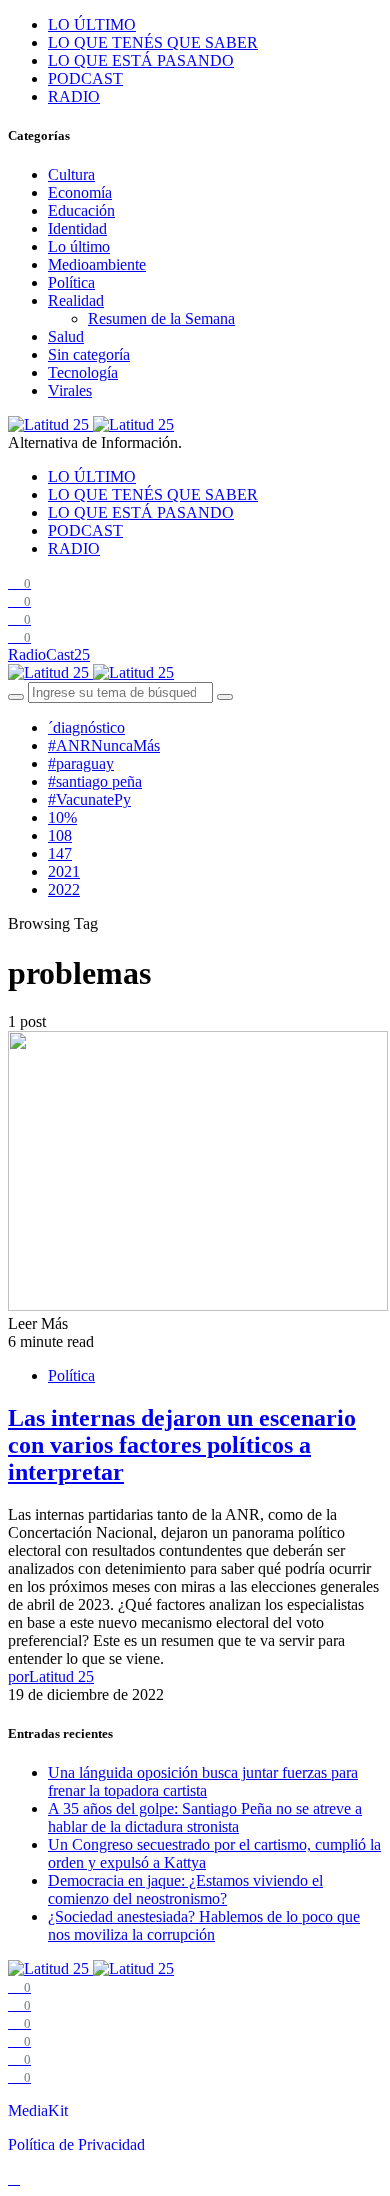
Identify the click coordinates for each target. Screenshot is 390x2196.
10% (62, 817)
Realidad (76, 300)
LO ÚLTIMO (92, 24)
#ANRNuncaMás (104, 745)
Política (71, 282)
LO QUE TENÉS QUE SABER (153, 42)
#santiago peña (95, 781)
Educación (81, 210)
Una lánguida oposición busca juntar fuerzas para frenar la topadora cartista (203, 1781)
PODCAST (85, 78)
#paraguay (81, 763)
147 (60, 853)
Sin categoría (89, 354)
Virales (70, 390)
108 (60, 835)
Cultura (71, 174)
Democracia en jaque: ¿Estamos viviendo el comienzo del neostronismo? (185, 1889)
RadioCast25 (49, 654)
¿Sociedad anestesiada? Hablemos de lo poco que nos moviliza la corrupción (204, 1925)
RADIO (74, 96)
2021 (64, 871)
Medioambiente (97, 264)
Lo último (79, 246)
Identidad (77, 228)
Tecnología (83, 372)
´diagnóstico (86, 727)
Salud (66, 336)
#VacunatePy (89, 799)
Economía (80, 192)
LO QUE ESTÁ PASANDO (141, 60)
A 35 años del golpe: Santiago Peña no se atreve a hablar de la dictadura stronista (205, 1817)
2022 (64, 889)
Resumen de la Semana (161, 318)
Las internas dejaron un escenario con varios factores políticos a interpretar (182, 1445)
